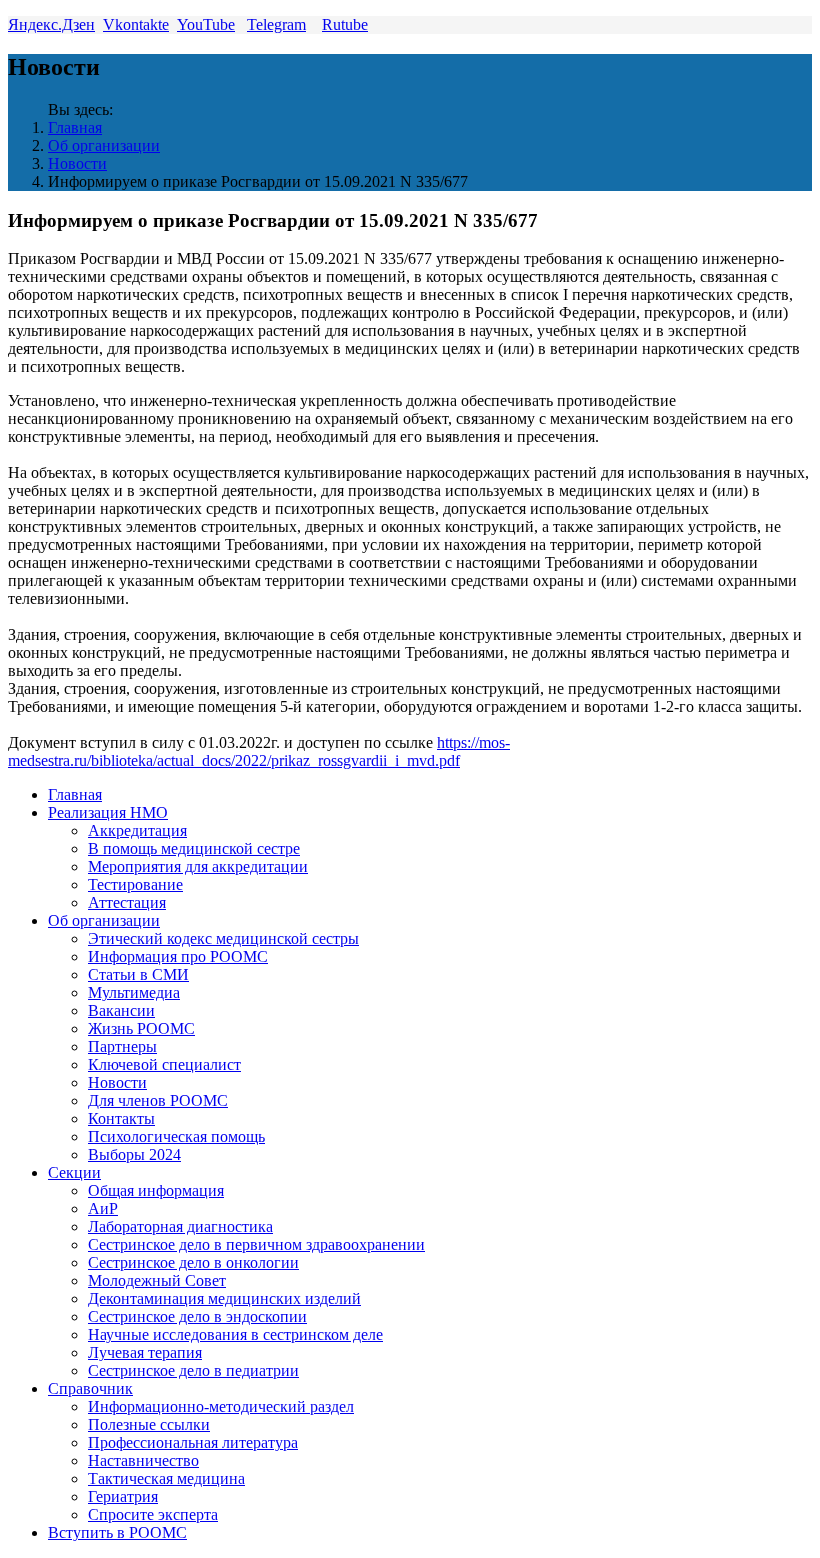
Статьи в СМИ (138, 974)
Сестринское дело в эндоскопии (197, 1316)
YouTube (206, 24)
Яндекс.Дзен (51, 24)
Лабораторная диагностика (180, 1226)
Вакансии (121, 1010)
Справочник (90, 1388)
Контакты (121, 1118)
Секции (74, 1172)
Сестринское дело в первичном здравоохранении (256, 1244)
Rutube (345, 24)
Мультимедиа (134, 992)
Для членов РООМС (158, 1100)
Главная (75, 127)
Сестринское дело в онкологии (193, 1262)
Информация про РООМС (178, 956)
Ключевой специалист (164, 1064)
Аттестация (127, 902)
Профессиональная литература (193, 1442)
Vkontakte (136, 24)
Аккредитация (137, 830)
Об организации (104, 145)
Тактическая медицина (166, 1478)
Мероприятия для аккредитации (198, 866)
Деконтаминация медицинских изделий (224, 1298)
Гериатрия (123, 1496)
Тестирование (135, 884)
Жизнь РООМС (141, 1028)
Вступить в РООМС (117, 1532)
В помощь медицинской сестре (194, 848)
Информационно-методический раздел (221, 1406)
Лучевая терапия (145, 1352)
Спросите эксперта (153, 1514)
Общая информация (156, 1190)
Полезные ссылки (149, 1424)
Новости (77, 163)
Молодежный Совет (157, 1280)
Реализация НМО (108, 812)
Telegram (276, 24)
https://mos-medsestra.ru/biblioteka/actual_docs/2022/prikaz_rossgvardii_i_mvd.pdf (259, 751)
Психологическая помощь (176, 1136)
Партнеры (122, 1046)
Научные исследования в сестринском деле (235, 1334)
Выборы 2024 (134, 1154)
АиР (103, 1208)
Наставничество (143, 1460)
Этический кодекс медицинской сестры (223, 938)
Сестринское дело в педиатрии (193, 1370)
